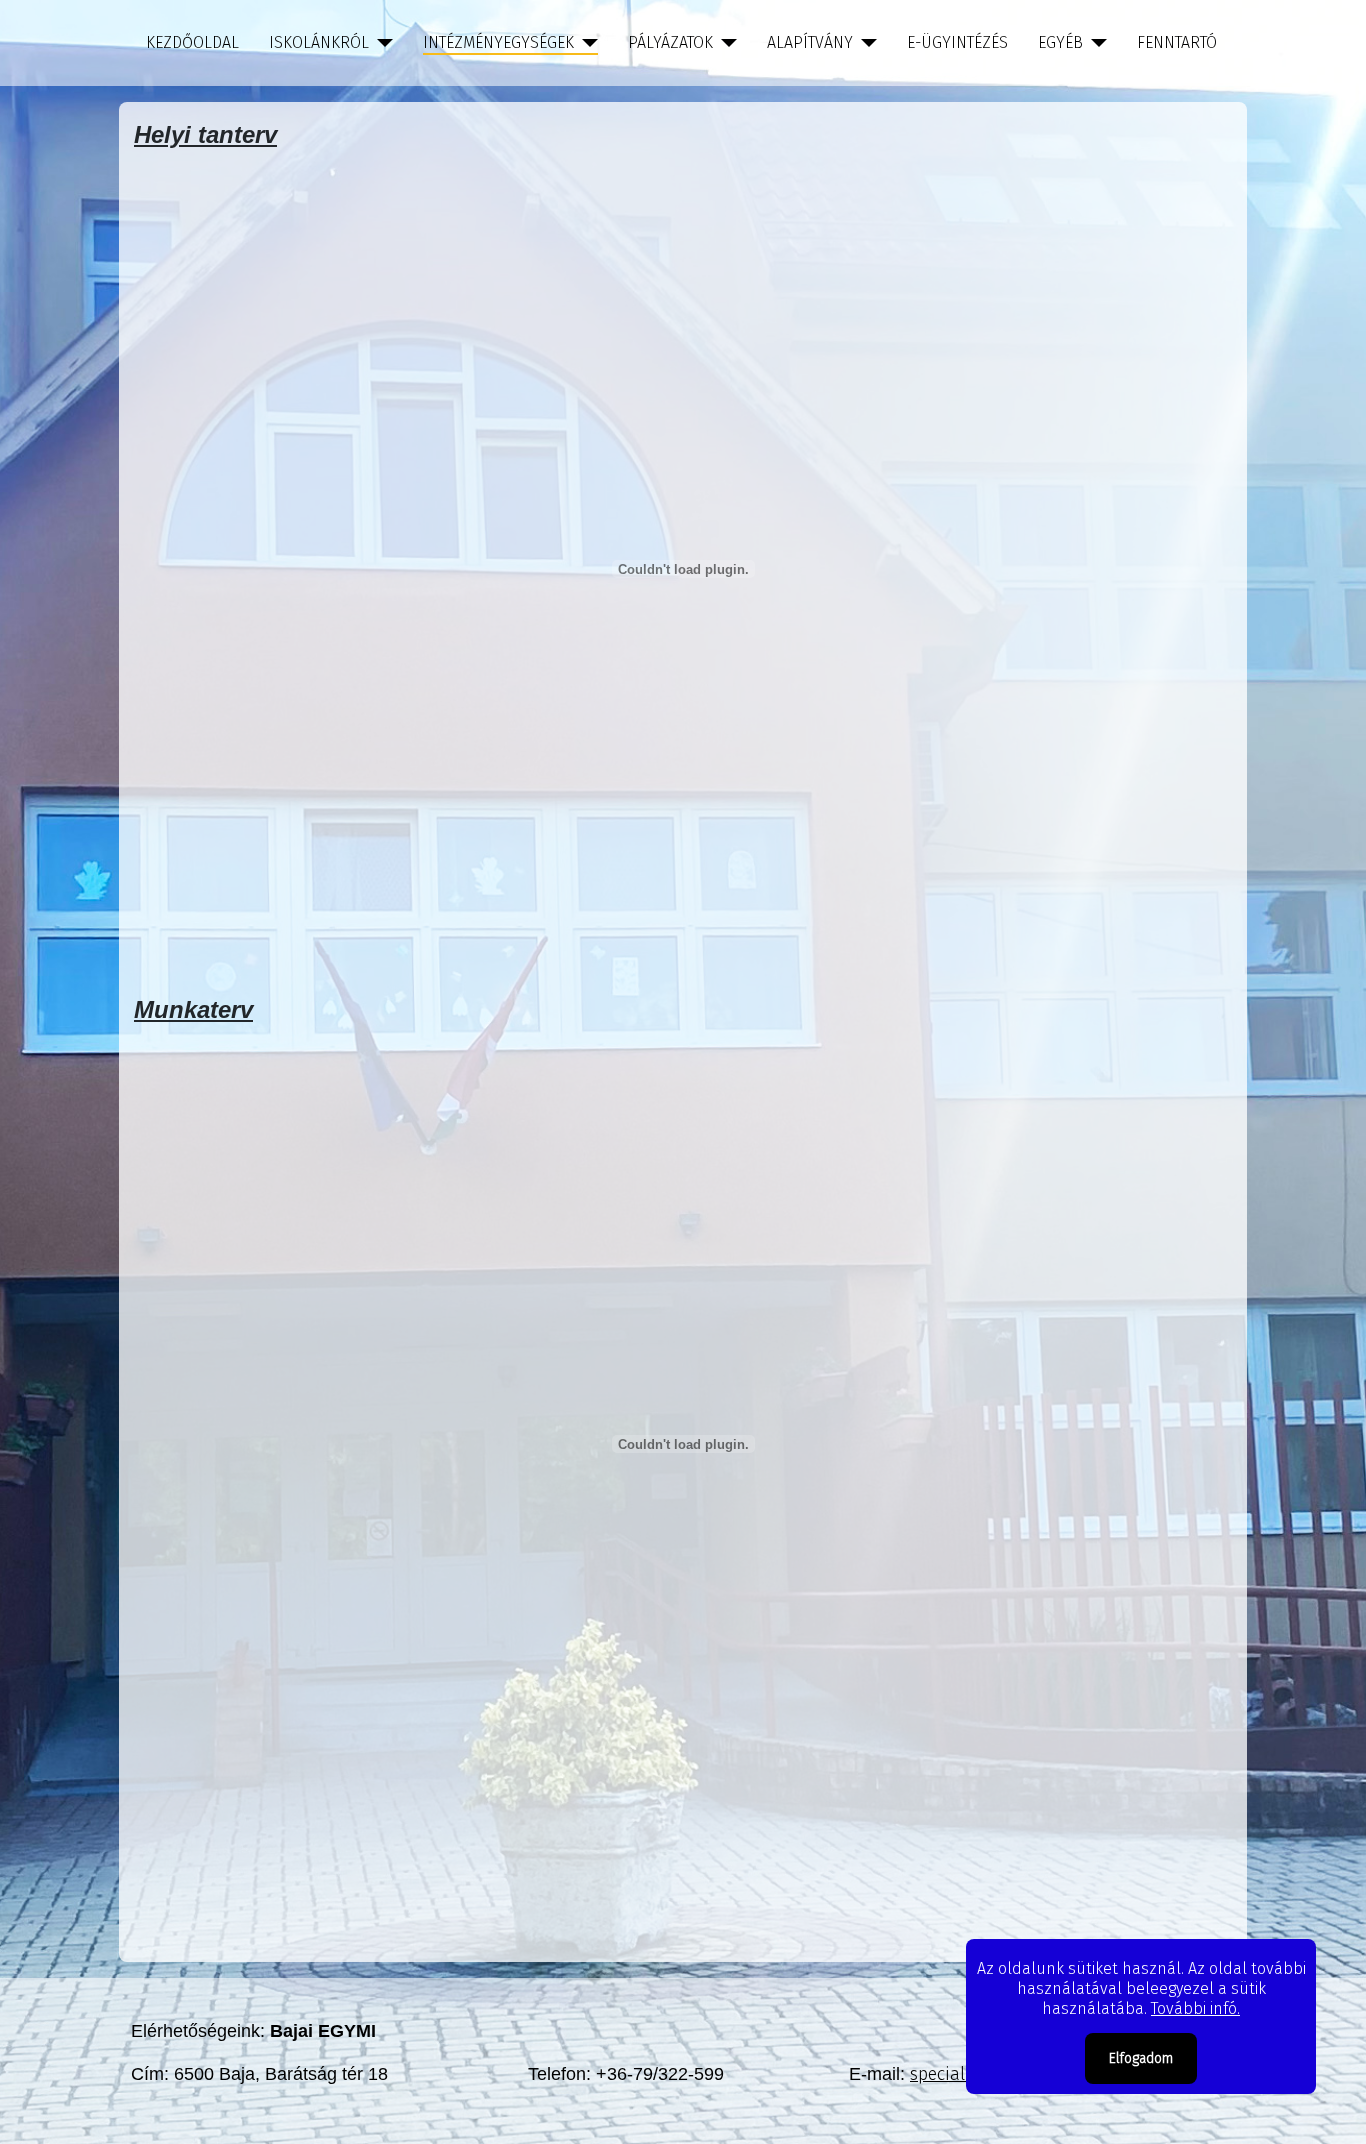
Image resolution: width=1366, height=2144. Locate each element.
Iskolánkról (319, 42)
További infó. (1195, 2008)
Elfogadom (1141, 2058)
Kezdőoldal (192, 42)
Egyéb (1060, 42)
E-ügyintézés (957, 42)
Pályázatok (670, 42)
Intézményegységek (498, 42)
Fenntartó (1177, 42)
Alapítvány (810, 42)
